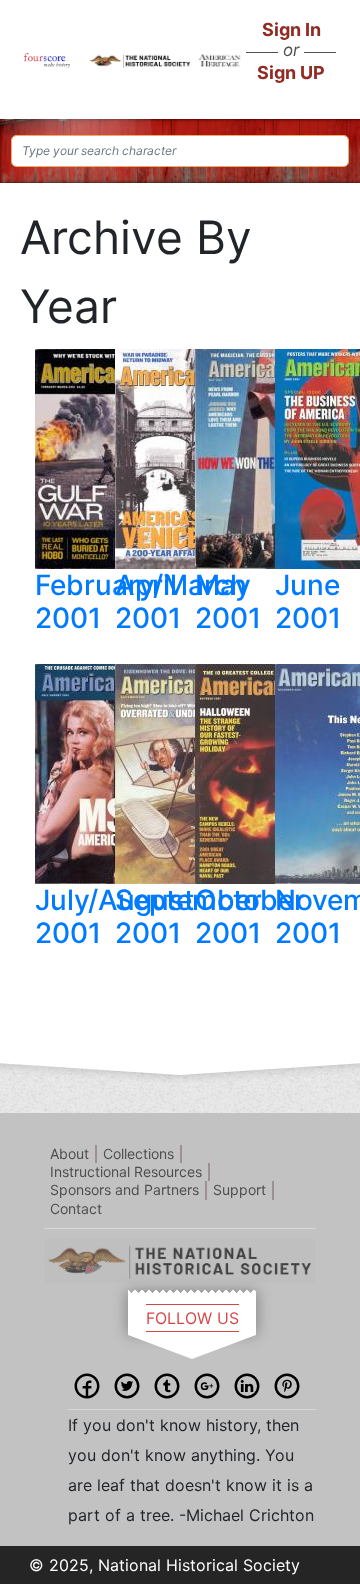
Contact (76, 1208)
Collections (138, 1153)
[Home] (47, 59)
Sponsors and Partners (124, 1189)
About (69, 1153)
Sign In (291, 29)
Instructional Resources (126, 1171)
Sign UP (291, 72)
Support (239, 1189)
